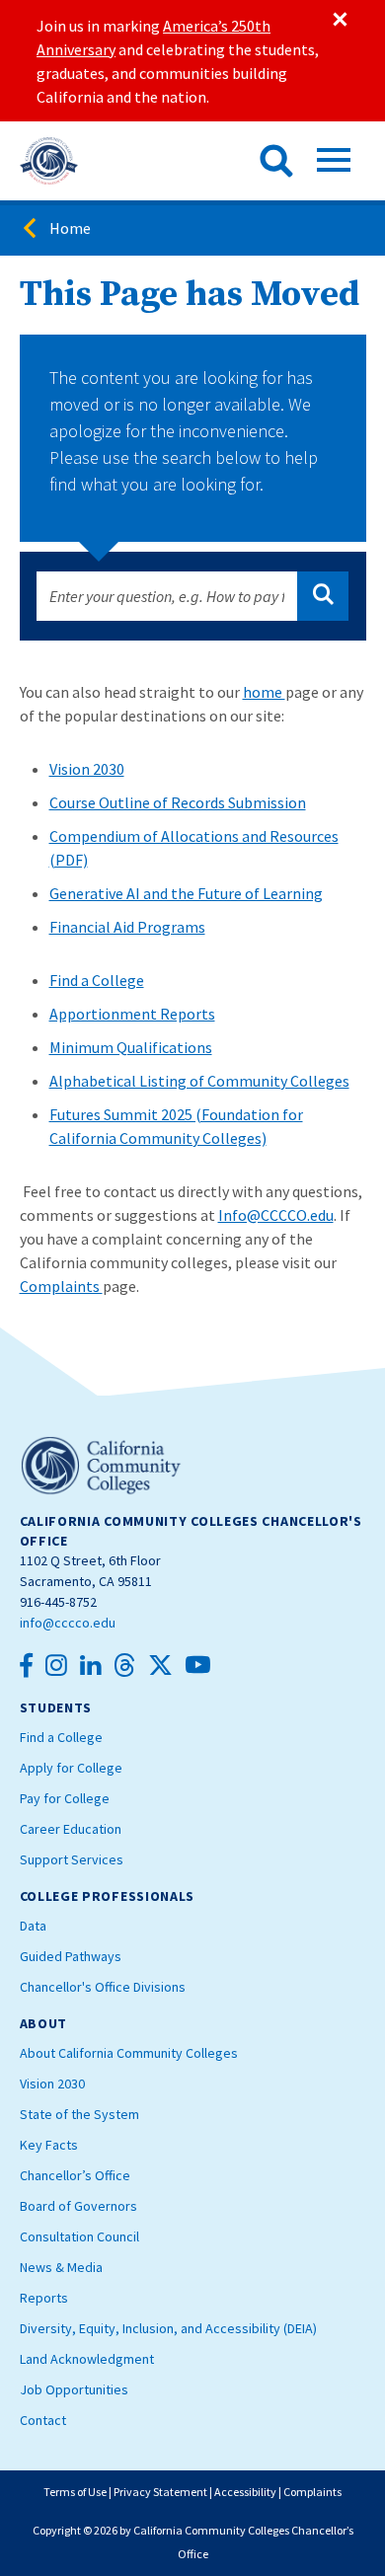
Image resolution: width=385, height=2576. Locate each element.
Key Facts (49, 2145)
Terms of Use (75, 2492)
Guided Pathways (71, 1956)
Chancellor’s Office (75, 2175)
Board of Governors (78, 2206)
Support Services (72, 1859)
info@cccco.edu (68, 1623)
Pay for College (65, 1798)
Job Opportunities (74, 2389)
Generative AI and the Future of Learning (186, 893)
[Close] (339, 20)
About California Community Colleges (129, 2053)
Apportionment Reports (132, 1014)
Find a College (97, 980)
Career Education (71, 1829)
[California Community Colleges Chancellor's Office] (49, 161)
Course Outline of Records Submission (178, 802)
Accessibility (245, 2492)
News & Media (61, 2267)
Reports (44, 2298)
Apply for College (71, 1768)
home (264, 692)
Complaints (61, 1286)
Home (70, 228)
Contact (43, 2420)
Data (33, 1926)
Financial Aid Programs (127, 927)
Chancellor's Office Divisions (103, 1987)
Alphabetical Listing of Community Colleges (199, 1081)
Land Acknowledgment (87, 2359)
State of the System (79, 2114)
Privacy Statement (160, 2492)
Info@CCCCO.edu (276, 1215)
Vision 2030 (87, 769)
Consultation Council (79, 2236)
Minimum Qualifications (131, 1047)
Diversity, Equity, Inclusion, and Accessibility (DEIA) (168, 2328)
